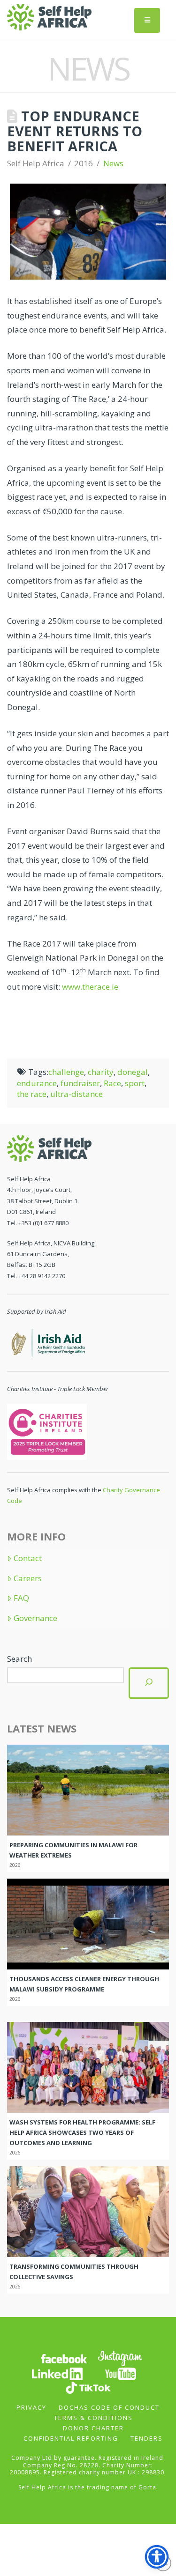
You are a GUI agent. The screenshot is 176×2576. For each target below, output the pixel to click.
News (113, 163)
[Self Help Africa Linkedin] (56, 2373)
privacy (31, 2407)
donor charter (93, 2428)
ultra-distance (77, 1094)
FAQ (21, 1598)
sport (135, 1083)
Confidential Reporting (71, 2438)
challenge (66, 1072)
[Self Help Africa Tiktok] (88, 2387)
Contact (28, 1558)
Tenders (147, 2438)
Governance (35, 1618)
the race (32, 1094)
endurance (37, 1083)
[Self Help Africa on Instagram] (121, 2358)
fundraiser (80, 1083)
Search (19, 1659)
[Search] (149, 1683)
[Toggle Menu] (147, 20)
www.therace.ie (90, 987)
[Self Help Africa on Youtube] (121, 2373)
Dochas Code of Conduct (109, 2407)
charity (101, 1072)
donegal (133, 1072)
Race (112, 1083)
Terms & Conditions (93, 2418)
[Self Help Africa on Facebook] (64, 2358)
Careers (28, 1578)
